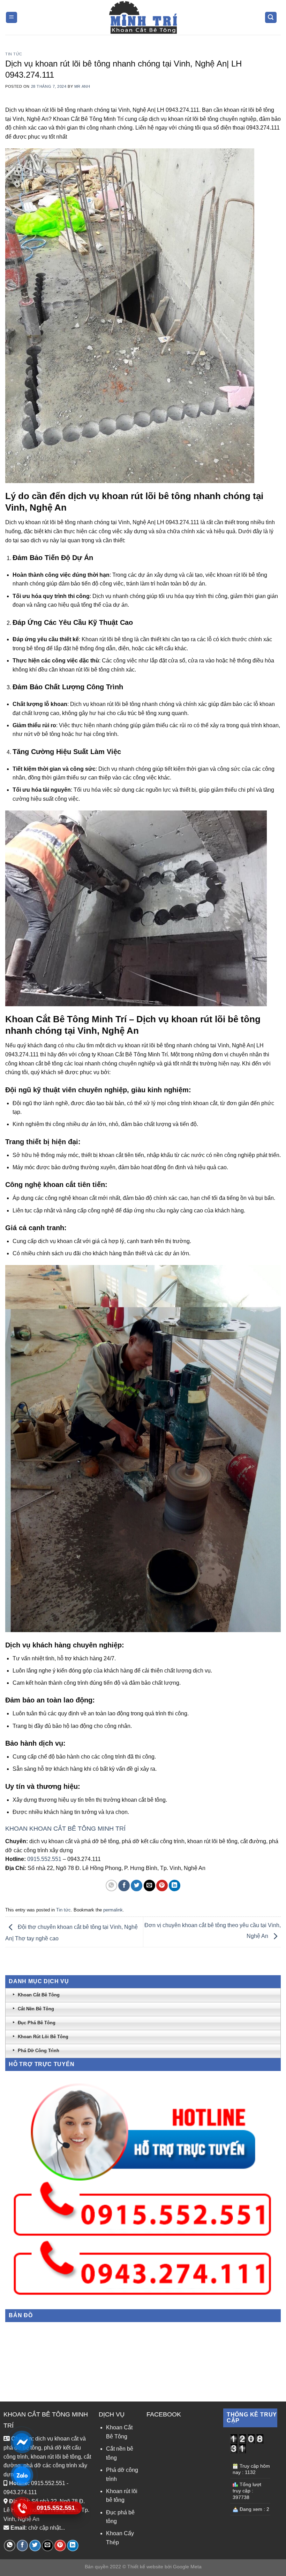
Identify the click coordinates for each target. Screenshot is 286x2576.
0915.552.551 (44, 1859)
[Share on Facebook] (124, 1886)
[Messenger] (22, 2442)
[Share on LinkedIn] (175, 1886)
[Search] (271, 18)
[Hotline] (22, 2508)
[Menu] (12, 18)
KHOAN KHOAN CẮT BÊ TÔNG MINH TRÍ (65, 1829)
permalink (113, 1910)
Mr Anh (82, 86)
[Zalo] (22, 2475)
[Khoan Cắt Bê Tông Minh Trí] (143, 17)
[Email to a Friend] (149, 1886)
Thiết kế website (145, 2567)
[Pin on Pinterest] (162, 1886)
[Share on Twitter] (137, 1886)
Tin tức (14, 54)
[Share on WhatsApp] (111, 1886)
